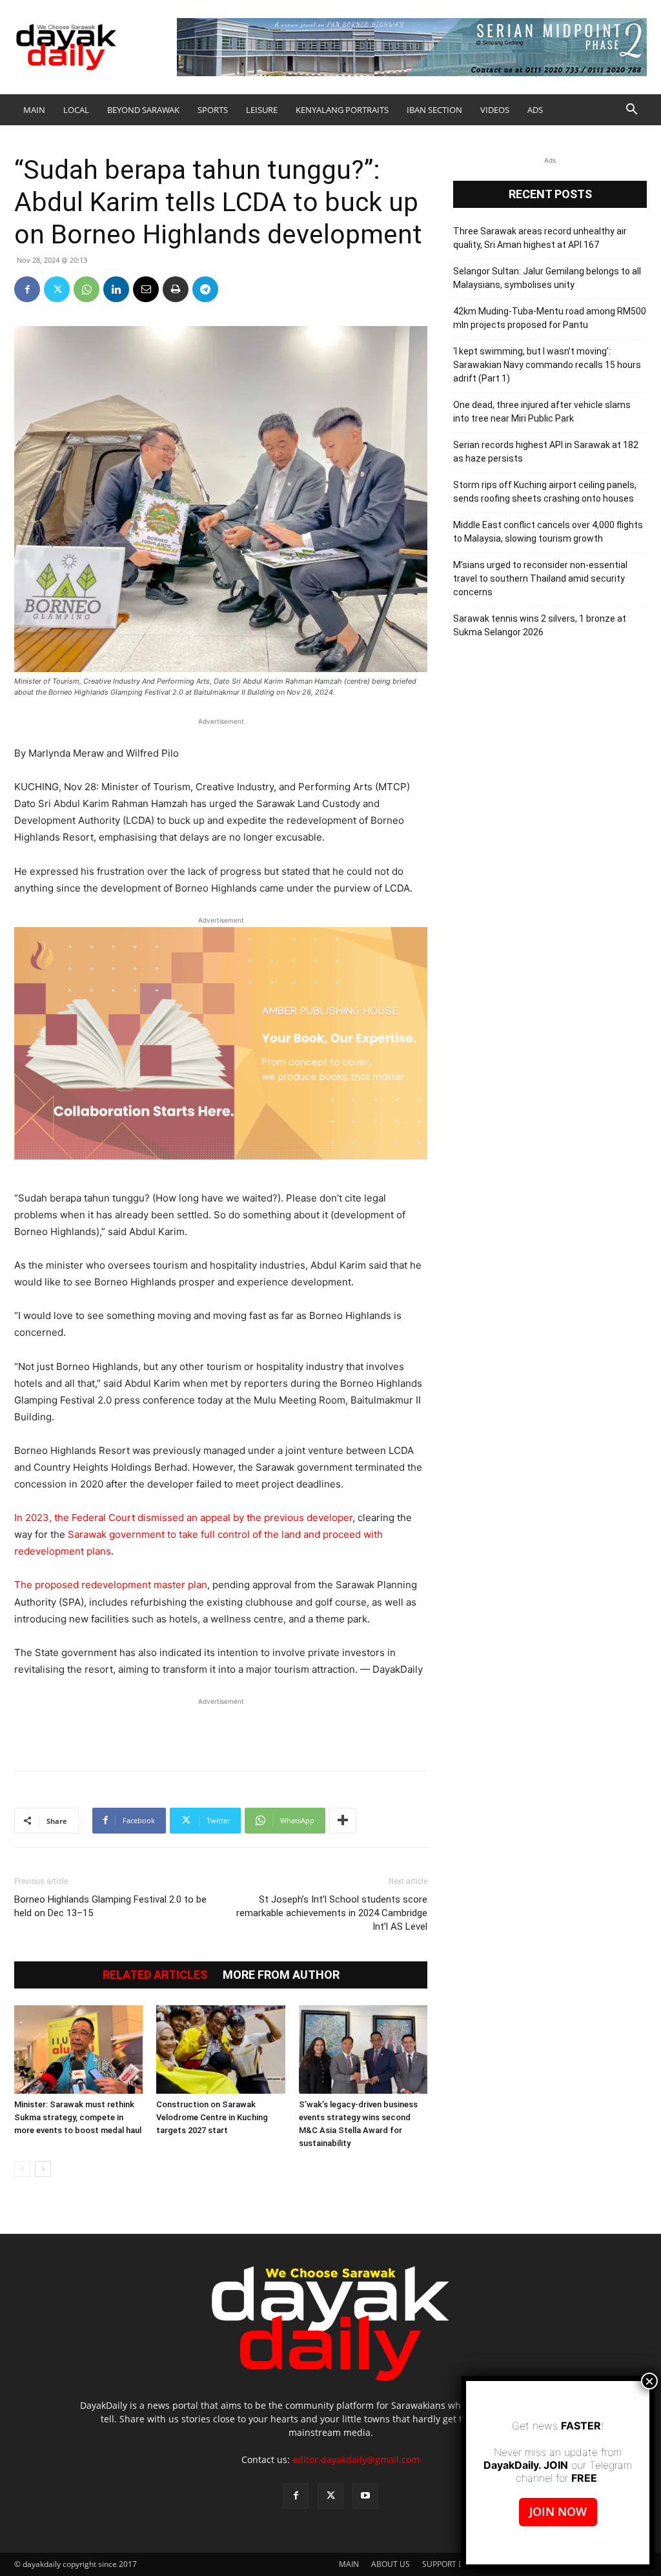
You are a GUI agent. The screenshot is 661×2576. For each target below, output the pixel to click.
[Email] (146, 289)
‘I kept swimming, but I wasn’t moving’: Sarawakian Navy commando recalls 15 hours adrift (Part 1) (547, 365)
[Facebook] (27, 289)
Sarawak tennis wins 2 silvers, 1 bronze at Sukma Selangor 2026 (540, 625)
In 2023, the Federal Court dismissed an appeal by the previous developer (183, 1518)
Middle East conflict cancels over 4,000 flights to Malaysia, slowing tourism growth (548, 532)
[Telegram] (205, 289)
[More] (343, 1821)
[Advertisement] (221, 1728)
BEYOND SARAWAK (143, 110)
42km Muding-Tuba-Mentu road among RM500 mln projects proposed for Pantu (550, 318)
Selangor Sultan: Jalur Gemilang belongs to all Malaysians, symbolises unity (547, 278)
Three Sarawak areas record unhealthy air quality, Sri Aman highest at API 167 (540, 238)
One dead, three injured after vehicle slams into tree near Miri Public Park (542, 412)
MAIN (34, 110)
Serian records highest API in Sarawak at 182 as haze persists (546, 452)
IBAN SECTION (434, 110)
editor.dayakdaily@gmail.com (356, 2459)
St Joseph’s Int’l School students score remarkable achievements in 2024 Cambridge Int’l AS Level (332, 1913)
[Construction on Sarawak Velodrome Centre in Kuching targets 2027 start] (220, 2050)
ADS (535, 110)
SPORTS (213, 110)
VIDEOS (495, 110)
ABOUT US (391, 2564)
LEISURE (262, 110)
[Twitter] (57, 289)
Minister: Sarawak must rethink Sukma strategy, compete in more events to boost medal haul (78, 2117)
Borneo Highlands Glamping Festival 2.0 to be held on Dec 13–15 (110, 1906)
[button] (631, 111)
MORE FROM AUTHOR (281, 1975)
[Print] (176, 289)
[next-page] (43, 2169)
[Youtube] (365, 2496)
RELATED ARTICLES (155, 1975)
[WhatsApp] (86, 289)
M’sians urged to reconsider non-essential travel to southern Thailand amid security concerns (540, 578)
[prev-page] (22, 2169)
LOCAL (76, 110)
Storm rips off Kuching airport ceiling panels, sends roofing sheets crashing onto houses (545, 492)
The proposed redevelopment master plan (111, 1585)
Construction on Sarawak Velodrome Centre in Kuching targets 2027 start (212, 2117)
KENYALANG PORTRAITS (342, 110)
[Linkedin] (116, 289)
